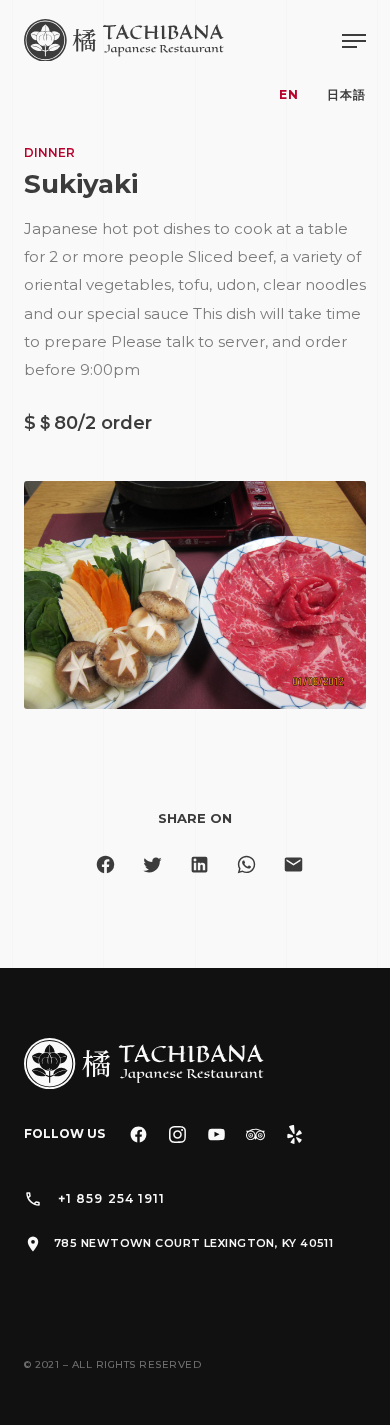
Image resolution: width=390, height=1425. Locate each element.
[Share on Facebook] (105, 864)
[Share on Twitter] (152, 864)
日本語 (346, 94)
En (289, 94)
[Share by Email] (293, 864)
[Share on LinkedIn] (199, 864)
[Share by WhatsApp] (246, 864)
